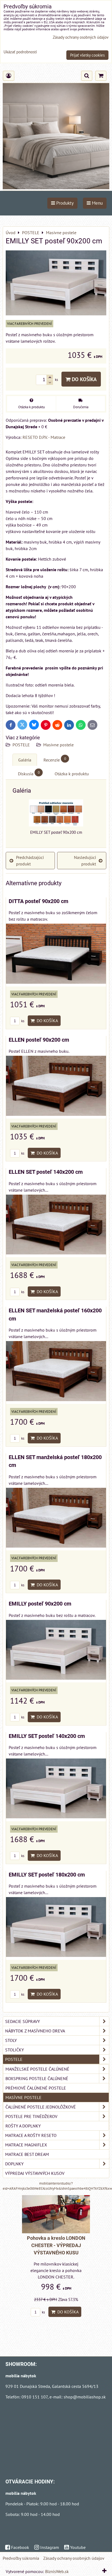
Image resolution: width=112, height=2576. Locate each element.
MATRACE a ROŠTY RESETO (31, 2135)
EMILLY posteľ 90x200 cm (40, 1604)
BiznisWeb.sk (57, 2571)
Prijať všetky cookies (87, 55)
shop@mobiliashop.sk (85, 2397)
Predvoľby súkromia (21, 2558)
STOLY (11, 2040)
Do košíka (84, 379)
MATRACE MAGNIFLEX (26, 2145)
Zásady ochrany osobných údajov (74, 2558)
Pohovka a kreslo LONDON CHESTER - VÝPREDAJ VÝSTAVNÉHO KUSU (56, 2245)
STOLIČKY (15, 2050)
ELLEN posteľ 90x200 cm (39, 1040)
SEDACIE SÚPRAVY (23, 2021)
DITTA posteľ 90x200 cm (38, 901)
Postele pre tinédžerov (31, 2116)
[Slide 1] (56, 188)
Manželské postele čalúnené (37, 2069)
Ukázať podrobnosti (20, 52)
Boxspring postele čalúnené (37, 2078)
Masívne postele (58, 745)
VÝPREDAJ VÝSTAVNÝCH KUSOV (35, 2173)
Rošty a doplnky (23, 2126)
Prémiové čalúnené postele (36, 2088)
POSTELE (21, 745)
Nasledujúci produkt (85, 861)
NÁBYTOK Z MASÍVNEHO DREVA (35, 2031)
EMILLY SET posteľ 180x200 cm (47, 1875)
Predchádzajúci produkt (30, 861)
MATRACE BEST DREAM (27, 2154)
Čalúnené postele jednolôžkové (41, 2107)
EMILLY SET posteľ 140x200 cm (47, 1736)
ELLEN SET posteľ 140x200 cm (46, 1172)
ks (22, 1021)
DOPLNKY (14, 2164)
